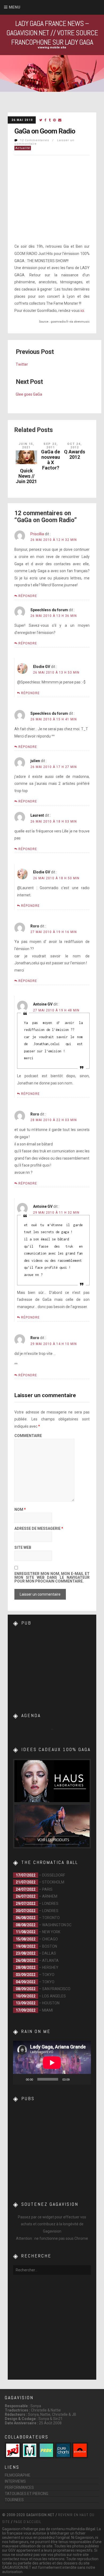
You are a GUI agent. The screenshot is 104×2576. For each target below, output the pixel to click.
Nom (20, 1510)
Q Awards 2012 (75, 454)
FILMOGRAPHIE (18, 2475)
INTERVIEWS (15, 2481)
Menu (15, 7)
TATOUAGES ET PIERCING (27, 2494)
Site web (23, 1548)
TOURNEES (14, 2500)
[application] (52, 2063)
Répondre (28, 596)
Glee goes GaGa (29, 394)
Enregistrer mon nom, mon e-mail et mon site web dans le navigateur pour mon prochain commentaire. (52, 1578)
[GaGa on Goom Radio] (41, 120)
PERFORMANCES (19, 2487)
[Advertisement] (53, 1666)
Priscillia (37, 534)
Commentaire (28, 1436)
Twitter (22, 364)
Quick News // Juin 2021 (26, 476)
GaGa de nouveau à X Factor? (51, 460)
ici (82, 311)
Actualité (23, 148)
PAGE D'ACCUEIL (27, 2522)
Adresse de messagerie (39, 1529)
